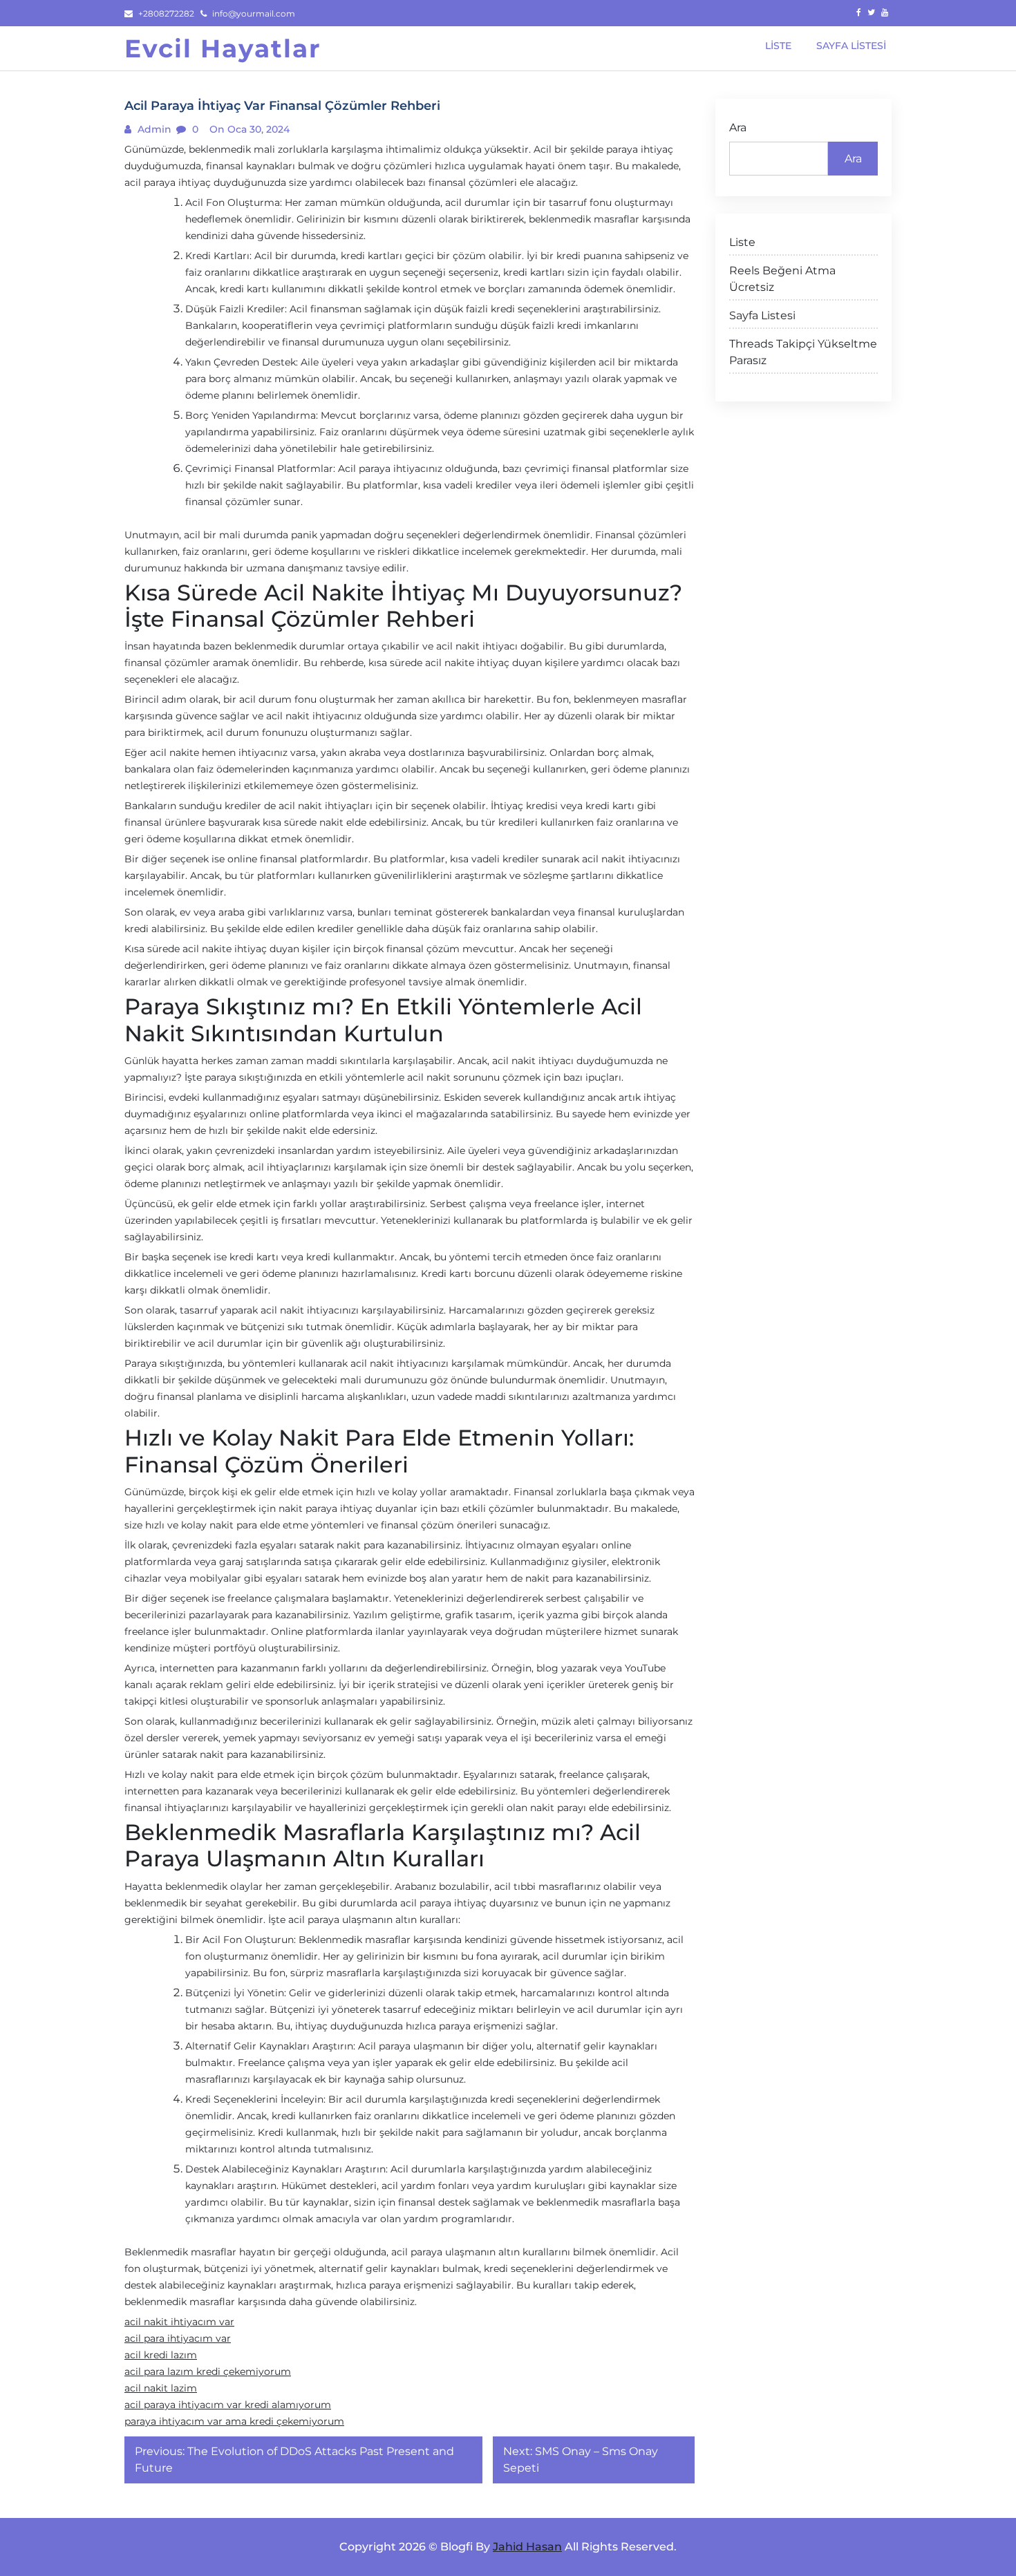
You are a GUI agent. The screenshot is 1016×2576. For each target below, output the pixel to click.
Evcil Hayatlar (223, 48)
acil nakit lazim (161, 2388)
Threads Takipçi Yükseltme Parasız (803, 352)
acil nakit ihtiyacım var (179, 2322)
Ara (738, 127)
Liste (742, 242)
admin (153, 129)
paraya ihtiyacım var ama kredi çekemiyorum (234, 2421)
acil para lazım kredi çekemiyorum (208, 2371)
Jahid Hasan (527, 2547)
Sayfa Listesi (762, 315)
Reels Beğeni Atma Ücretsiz (782, 279)
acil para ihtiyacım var (178, 2338)
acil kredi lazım (161, 2355)
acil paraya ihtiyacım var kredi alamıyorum (228, 2405)
